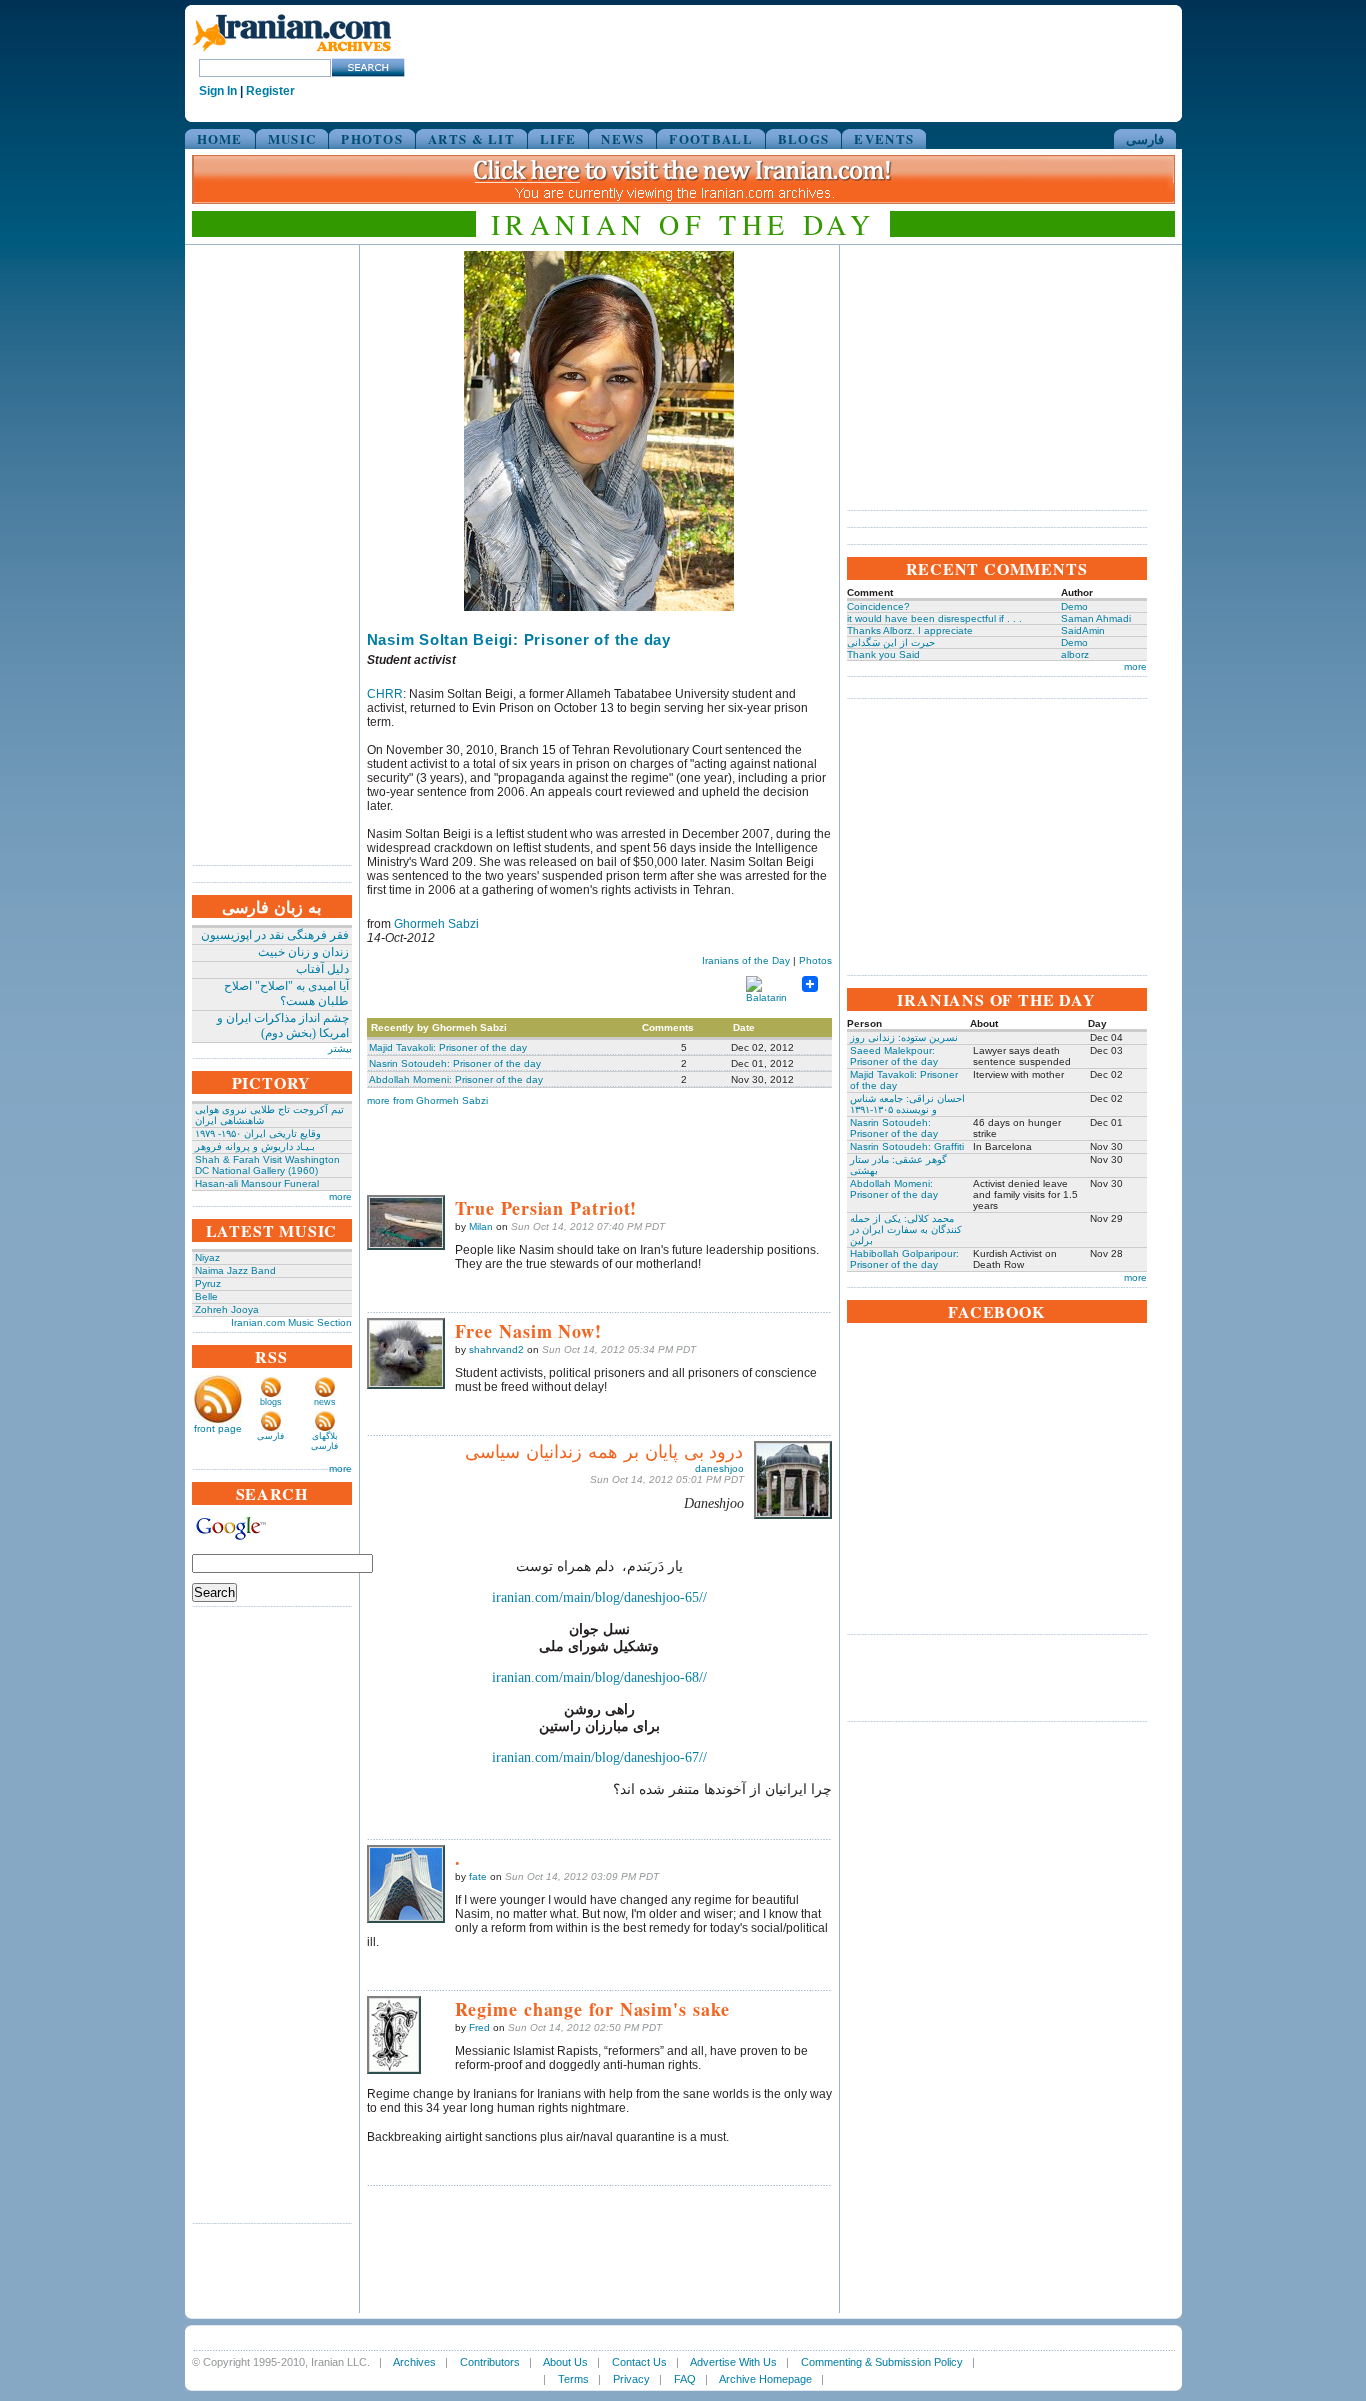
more (340, 1196)
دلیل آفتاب (322, 969)
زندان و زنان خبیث (303, 952)
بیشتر (340, 1048)
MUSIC (292, 138)
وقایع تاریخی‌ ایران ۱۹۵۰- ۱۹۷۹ (258, 1133)
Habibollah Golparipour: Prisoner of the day (904, 1259)
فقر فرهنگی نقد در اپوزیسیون (275, 935)
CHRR (385, 694)
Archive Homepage (765, 2379)
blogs (271, 1402)
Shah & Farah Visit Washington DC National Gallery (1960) (267, 1165)
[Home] (292, 52)
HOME (220, 138)
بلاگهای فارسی (324, 1441)
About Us (565, 2362)
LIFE (558, 138)
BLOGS (804, 138)
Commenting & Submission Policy (882, 2362)
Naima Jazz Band (235, 1270)
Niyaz (207, 1257)
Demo (1074, 606)
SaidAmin (1083, 630)
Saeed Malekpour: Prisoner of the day (894, 1056)
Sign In (218, 91)
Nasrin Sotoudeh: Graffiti (907, 1146)
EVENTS (884, 138)
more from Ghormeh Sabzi (427, 1100)
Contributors (490, 2362)
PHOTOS (372, 138)
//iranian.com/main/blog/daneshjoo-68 (599, 1677)
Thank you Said (883, 654)
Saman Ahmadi (1096, 618)
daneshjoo (719, 1468)
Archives (414, 2362)
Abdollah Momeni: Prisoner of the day (456, 1079)
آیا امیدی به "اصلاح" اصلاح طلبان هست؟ (286, 993)
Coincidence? (878, 606)
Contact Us (639, 2362)
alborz (1075, 654)
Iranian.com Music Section (291, 1322)
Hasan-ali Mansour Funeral (257, 1183)
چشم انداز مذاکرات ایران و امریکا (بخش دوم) (283, 1025)
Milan (481, 1226)
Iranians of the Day (746, 960)
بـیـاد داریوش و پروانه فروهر (255, 1146)
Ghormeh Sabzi (436, 924)
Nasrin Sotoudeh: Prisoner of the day (455, 1063)
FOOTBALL (710, 138)
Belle (206, 1296)
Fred (479, 2027)
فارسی (1145, 138)
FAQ (685, 2379)
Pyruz (208, 1283)
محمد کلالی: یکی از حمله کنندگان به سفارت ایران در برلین (906, 1229)
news (325, 1402)
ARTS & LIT (471, 138)
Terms (573, 2379)
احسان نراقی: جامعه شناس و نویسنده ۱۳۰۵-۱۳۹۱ (907, 1104)
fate (478, 1876)
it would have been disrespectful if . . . (934, 618)
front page (218, 1428)
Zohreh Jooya (227, 1309)
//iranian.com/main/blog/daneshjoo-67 (599, 1757)
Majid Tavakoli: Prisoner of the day (448, 1047)
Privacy (631, 2379)
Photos (815, 960)
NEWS (622, 138)
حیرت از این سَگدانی (891, 642)
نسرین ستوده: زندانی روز (904, 1037)
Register (270, 91)
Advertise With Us (733, 2362)
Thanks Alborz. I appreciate (910, 630)
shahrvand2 (496, 1349)
